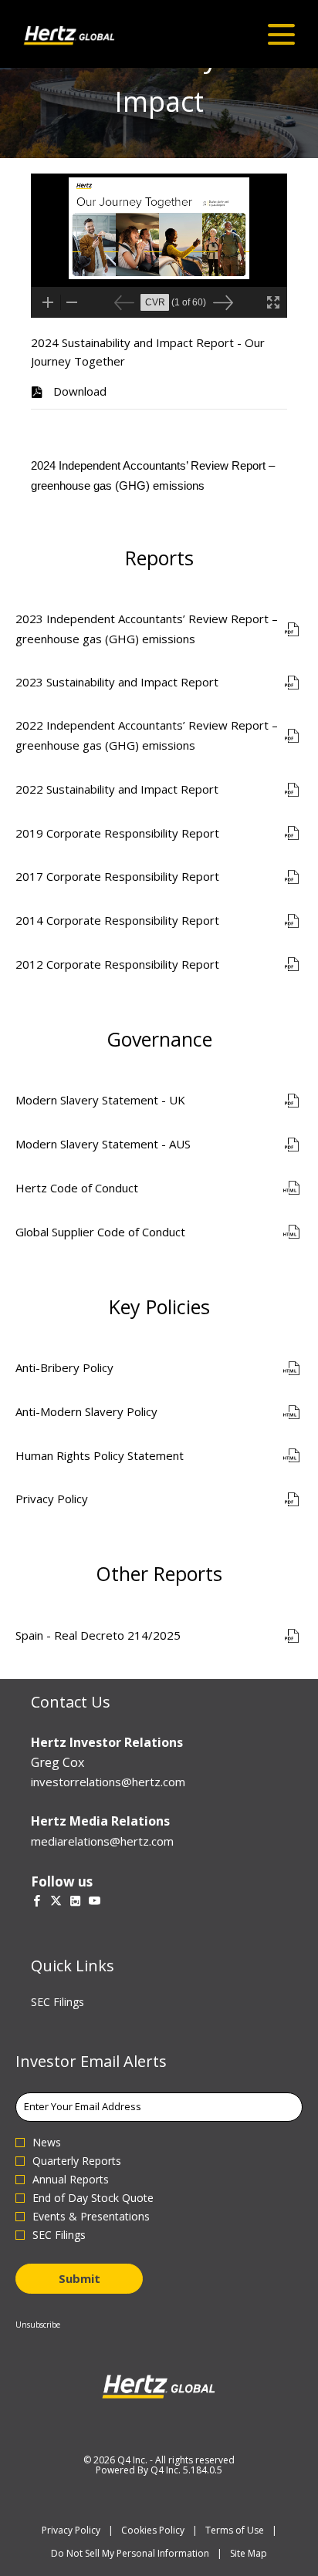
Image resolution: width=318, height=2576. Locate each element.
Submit (79, 2278)
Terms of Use (235, 2530)
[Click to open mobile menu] (281, 34)
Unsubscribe (38, 2325)
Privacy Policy (71, 2530)
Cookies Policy (153, 2530)
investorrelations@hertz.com (108, 1782)
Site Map (249, 2553)
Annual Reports (71, 2180)
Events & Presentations (91, 2217)
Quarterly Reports (77, 2161)
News (47, 2143)
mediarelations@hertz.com (102, 1841)
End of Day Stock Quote (93, 2198)
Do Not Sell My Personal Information (130, 2553)
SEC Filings (76, 2002)
